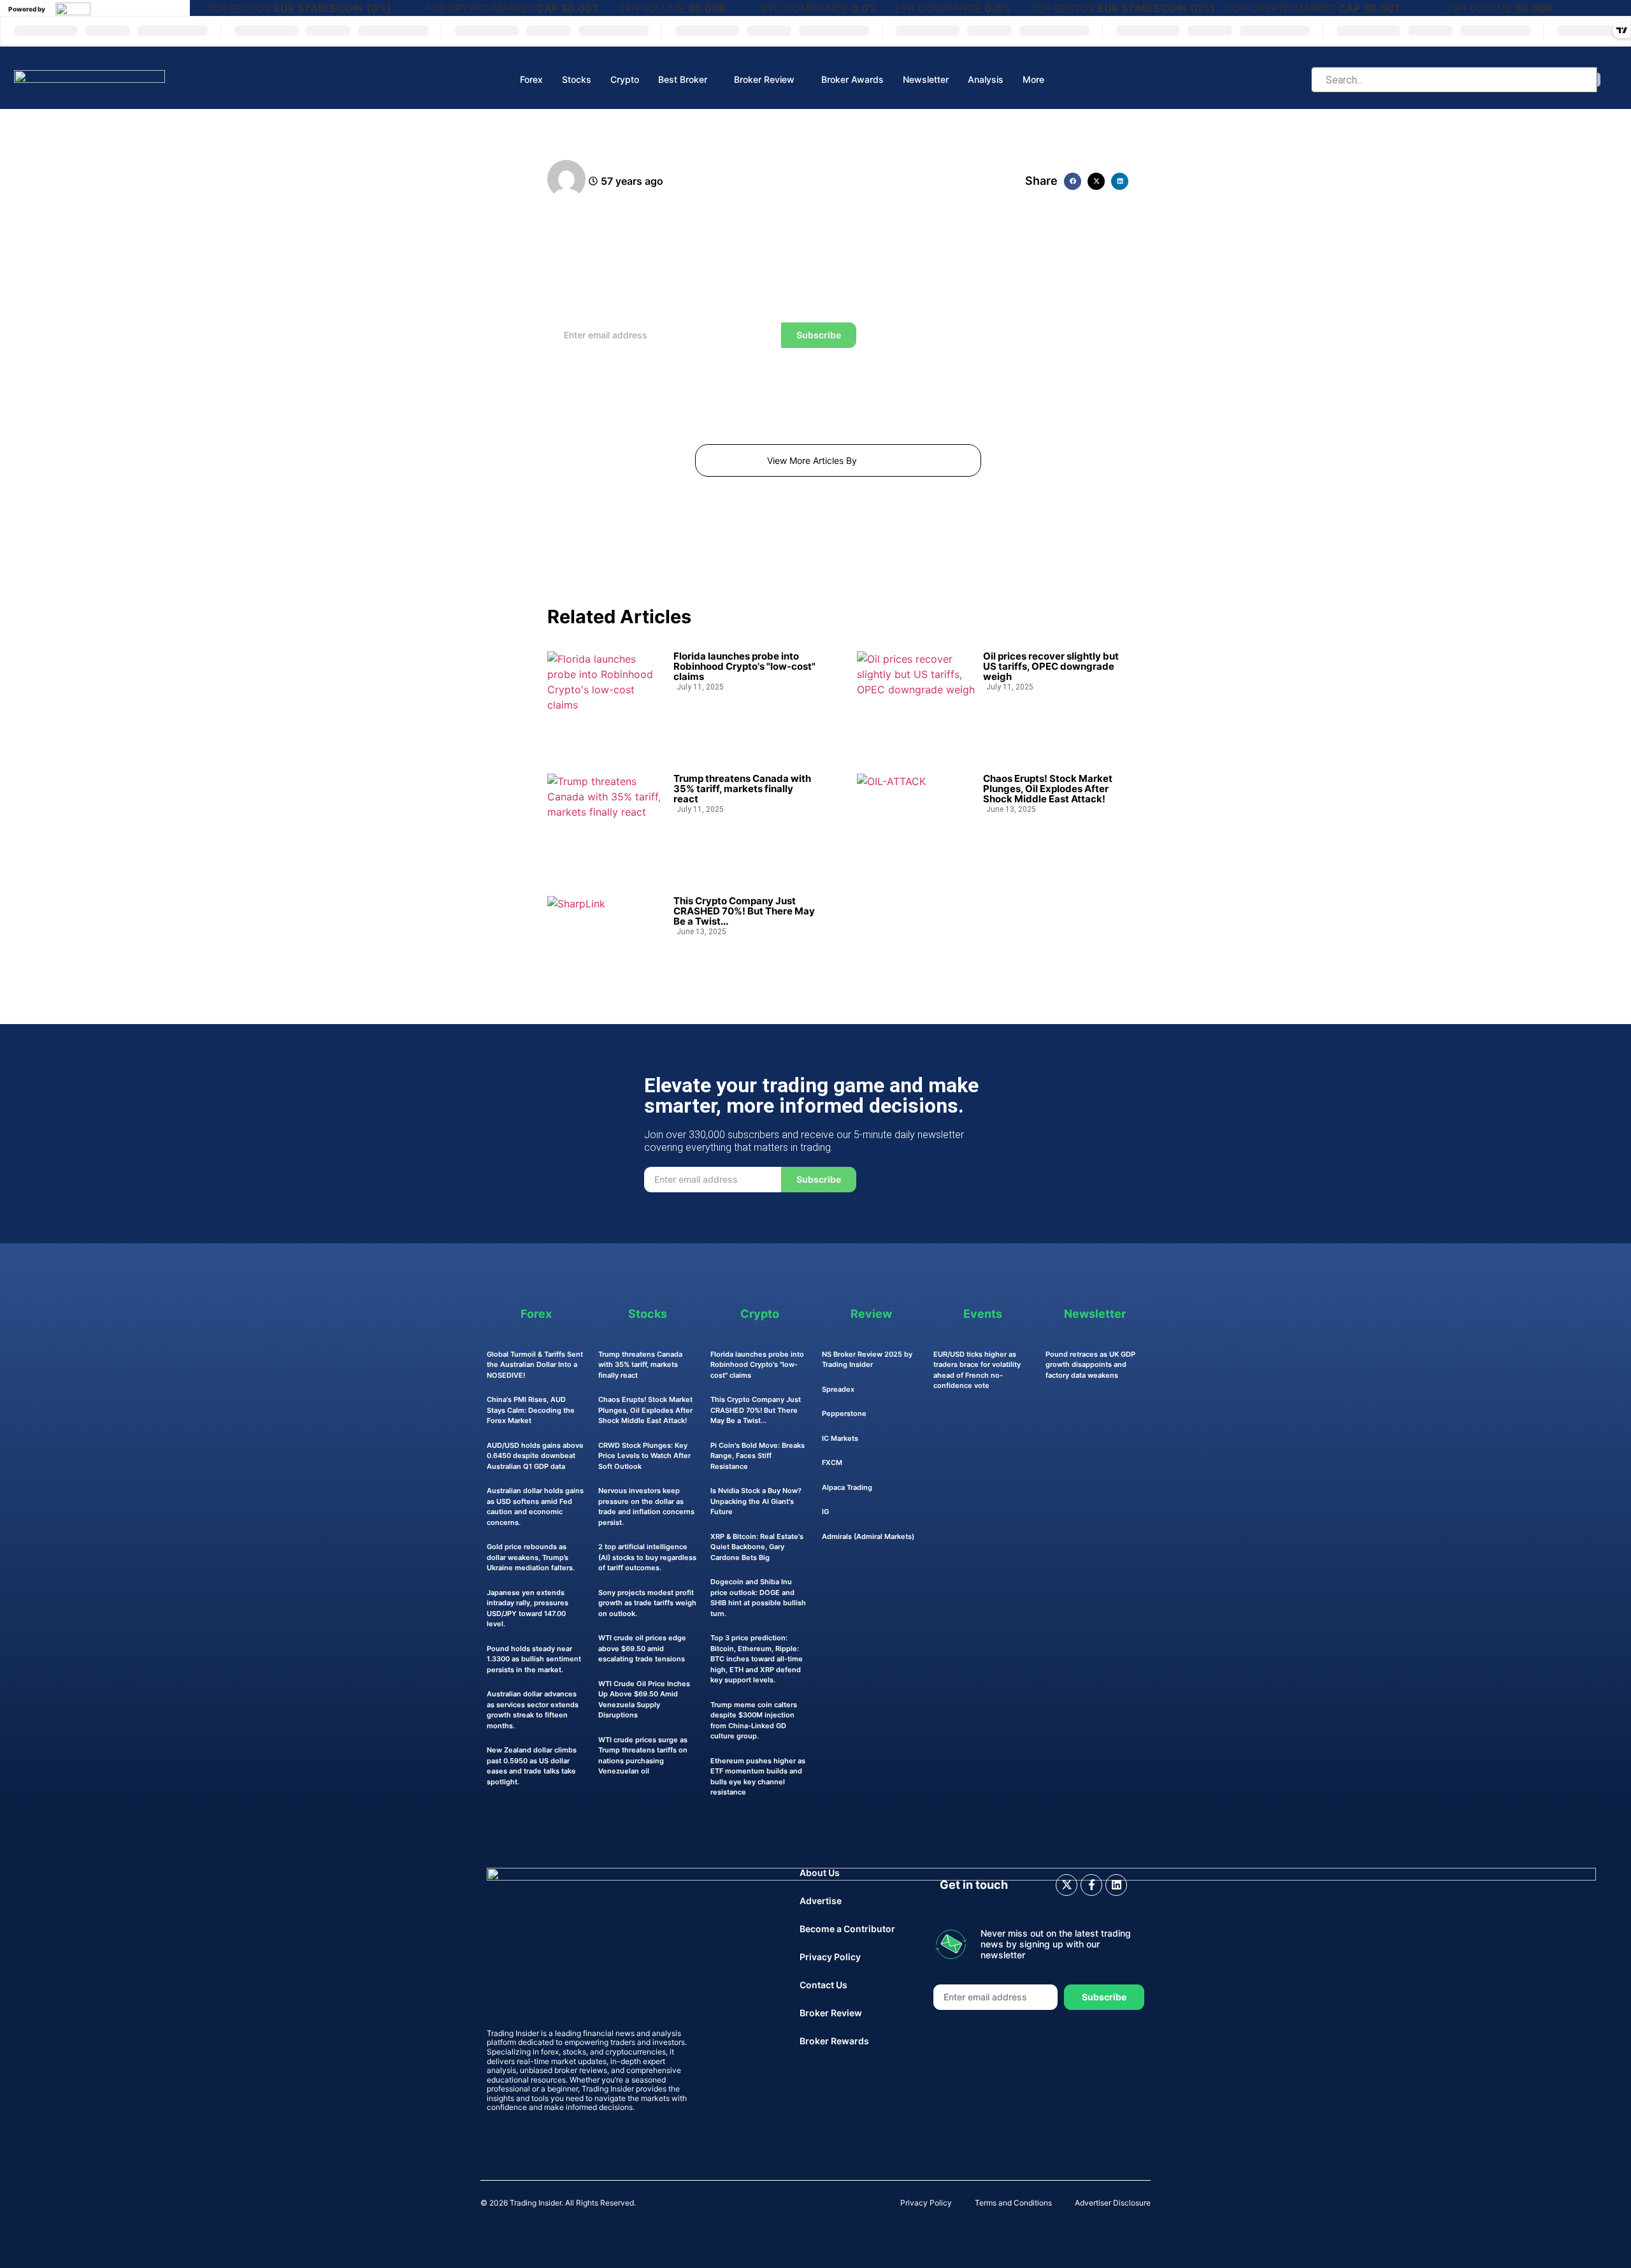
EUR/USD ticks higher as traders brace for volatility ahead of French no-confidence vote (977, 1370)
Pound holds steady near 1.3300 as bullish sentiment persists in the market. (534, 1659)
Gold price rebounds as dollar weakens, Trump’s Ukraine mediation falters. (531, 1557)
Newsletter (926, 79)
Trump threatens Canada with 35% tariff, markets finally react (742, 789)
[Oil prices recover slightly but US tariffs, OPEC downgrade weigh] (916, 694)
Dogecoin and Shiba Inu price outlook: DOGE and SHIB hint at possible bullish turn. (758, 1598)
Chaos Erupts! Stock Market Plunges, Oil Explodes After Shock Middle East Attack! (1048, 789)
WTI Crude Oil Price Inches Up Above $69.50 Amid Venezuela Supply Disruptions (644, 1700)
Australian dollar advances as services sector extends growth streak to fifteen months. (533, 1710)
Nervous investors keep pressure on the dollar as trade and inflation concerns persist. (646, 1506)
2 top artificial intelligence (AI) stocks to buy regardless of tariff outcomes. (647, 1557)
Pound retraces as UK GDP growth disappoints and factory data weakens (1090, 1365)
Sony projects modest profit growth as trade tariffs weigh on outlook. (647, 1603)
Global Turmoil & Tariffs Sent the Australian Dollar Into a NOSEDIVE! (535, 1365)
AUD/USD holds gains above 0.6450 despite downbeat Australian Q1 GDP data (535, 1456)
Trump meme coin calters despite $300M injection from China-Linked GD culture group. (754, 1721)
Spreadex (838, 1389)
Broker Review (764, 79)
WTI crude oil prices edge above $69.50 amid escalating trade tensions (642, 1648)
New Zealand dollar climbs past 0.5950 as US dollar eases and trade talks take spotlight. (532, 1766)
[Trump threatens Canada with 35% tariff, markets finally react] (606, 816)
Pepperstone (844, 1413)
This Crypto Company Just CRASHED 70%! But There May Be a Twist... (744, 911)
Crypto (625, 79)
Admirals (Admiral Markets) (868, 1536)
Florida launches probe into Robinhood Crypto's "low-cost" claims (744, 667)
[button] (1073, 181)
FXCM (832, 1463)
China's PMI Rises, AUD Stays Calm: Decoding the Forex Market (531, 1410)
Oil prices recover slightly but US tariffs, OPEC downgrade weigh (1051, 667)
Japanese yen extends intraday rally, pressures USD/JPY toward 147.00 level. (528, 1608)
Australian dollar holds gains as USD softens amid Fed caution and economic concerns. (535, 1506)
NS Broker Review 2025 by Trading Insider (867, 1360)
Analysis (986, 79)
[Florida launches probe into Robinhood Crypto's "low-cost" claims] (606, 694)
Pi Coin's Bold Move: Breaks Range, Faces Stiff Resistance (758, 1456)
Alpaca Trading (847, 1487)
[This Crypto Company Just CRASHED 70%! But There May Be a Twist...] (606, 939)
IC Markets (840, 1438)
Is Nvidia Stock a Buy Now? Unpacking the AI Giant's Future (756, 1501)
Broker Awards (852, 79)
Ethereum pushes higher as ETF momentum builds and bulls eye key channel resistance (758, 1777)
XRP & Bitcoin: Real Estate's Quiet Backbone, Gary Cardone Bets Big (757, 1547)
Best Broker (683, 79)
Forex (531, 79)
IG (825, 1512)
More (1033, 79)
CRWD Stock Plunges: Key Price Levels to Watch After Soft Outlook (644, 1456)
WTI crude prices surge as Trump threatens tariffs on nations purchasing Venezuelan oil (643, 1756)
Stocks (577, 79)
